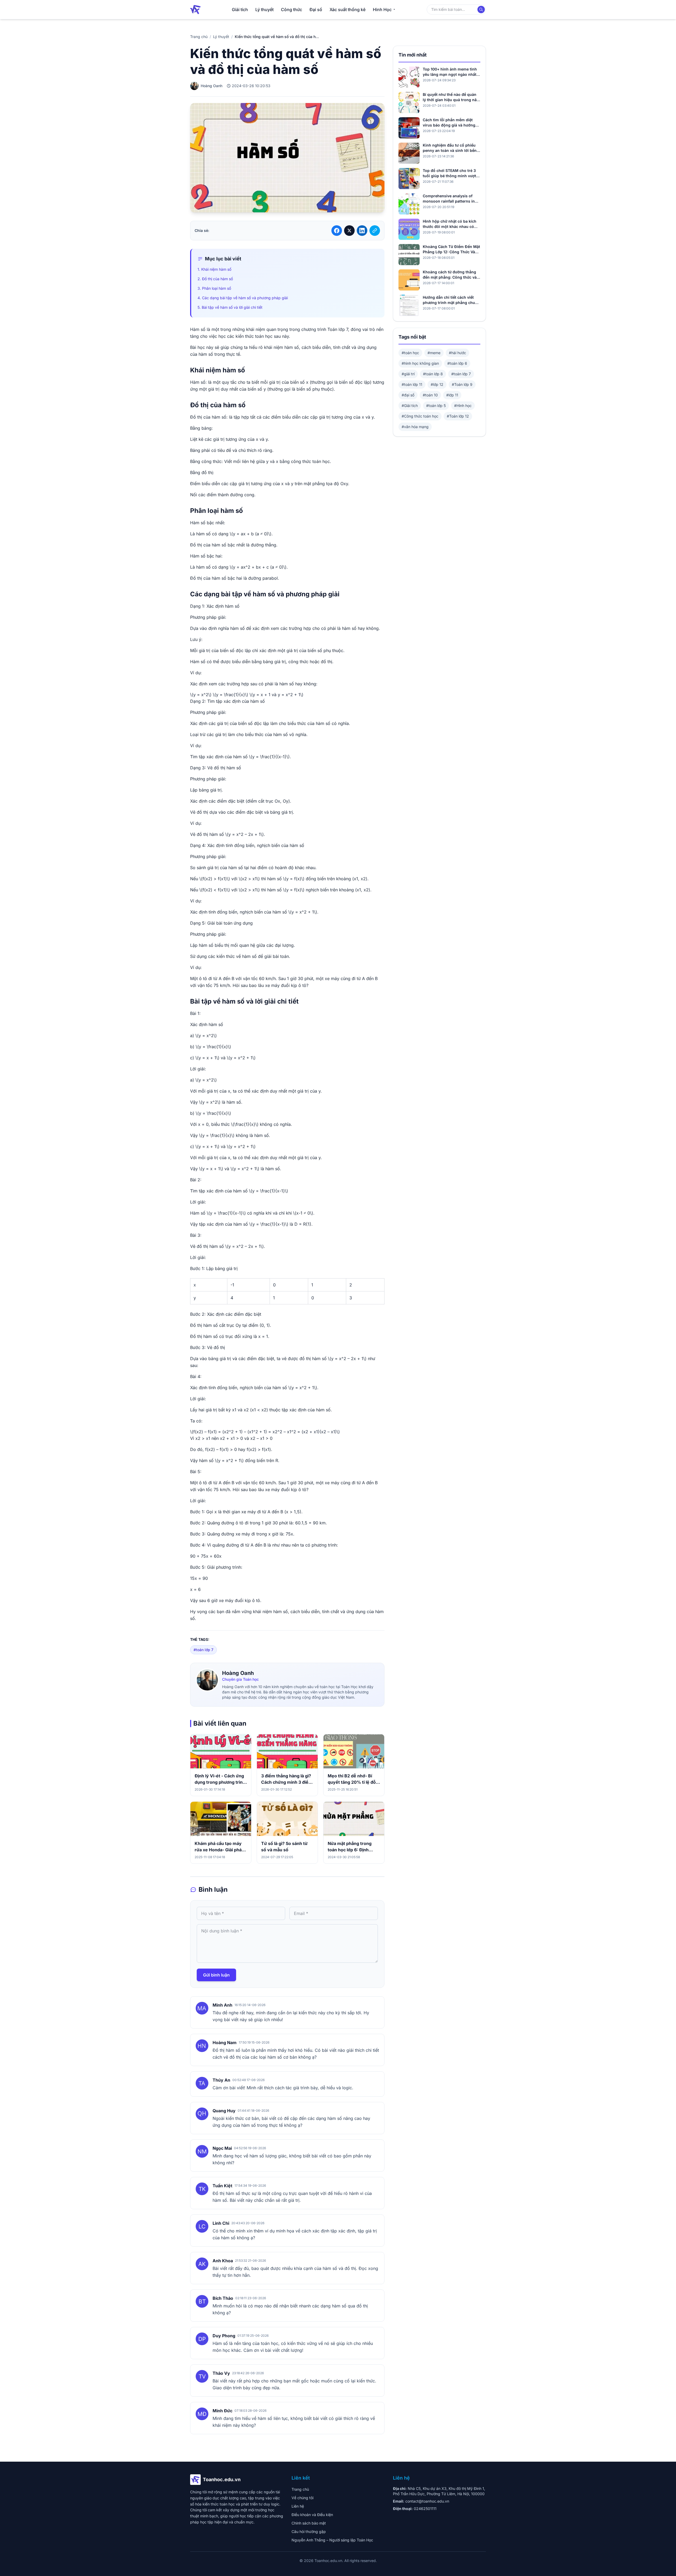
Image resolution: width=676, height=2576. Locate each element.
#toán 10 (430, 395)
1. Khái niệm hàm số (214, 269)
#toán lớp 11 (412, 384)
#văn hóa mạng (415, 427)
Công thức (292, 10)
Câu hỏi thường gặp (309, 2531)
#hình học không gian (420, 363)
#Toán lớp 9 (462, 384)
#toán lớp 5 (436, 406)
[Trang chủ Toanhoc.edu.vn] (195, 10)
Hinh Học (382, 10)
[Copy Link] (375, 231)
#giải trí (408, 374)
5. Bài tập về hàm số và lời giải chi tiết (230, 307)
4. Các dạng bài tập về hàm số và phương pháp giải (243, 298)
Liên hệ (298, 2506)
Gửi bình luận (216, 1975)
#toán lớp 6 (457, 363)
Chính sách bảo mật (309, 2523)
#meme (434, 353)
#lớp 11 (452, 395)
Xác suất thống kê (348, 10)
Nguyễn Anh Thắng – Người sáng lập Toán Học (332, 2540)
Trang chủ (199, 37)
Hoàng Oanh (238, 1673)
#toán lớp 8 (433, 374)
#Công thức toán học (420, 416)
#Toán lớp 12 (458, 416)
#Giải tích (410, 406)
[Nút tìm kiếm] (481, 10)
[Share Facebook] (337, 231)
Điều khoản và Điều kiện (312, 2515)
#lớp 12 (437, 384)
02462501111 (425, 2509)
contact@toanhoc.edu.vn (427, 2501)
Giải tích (240, 10)
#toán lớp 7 (203, 1650)
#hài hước (457, 353)
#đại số (408, 395)
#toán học (410, 353)
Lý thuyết (264, 10)
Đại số (316, 10)
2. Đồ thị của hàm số (215, 279)
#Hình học (463, 406)
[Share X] (349, 231)
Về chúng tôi (302, 2498)
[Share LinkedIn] (362, 231)
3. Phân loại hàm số (214, 288)
